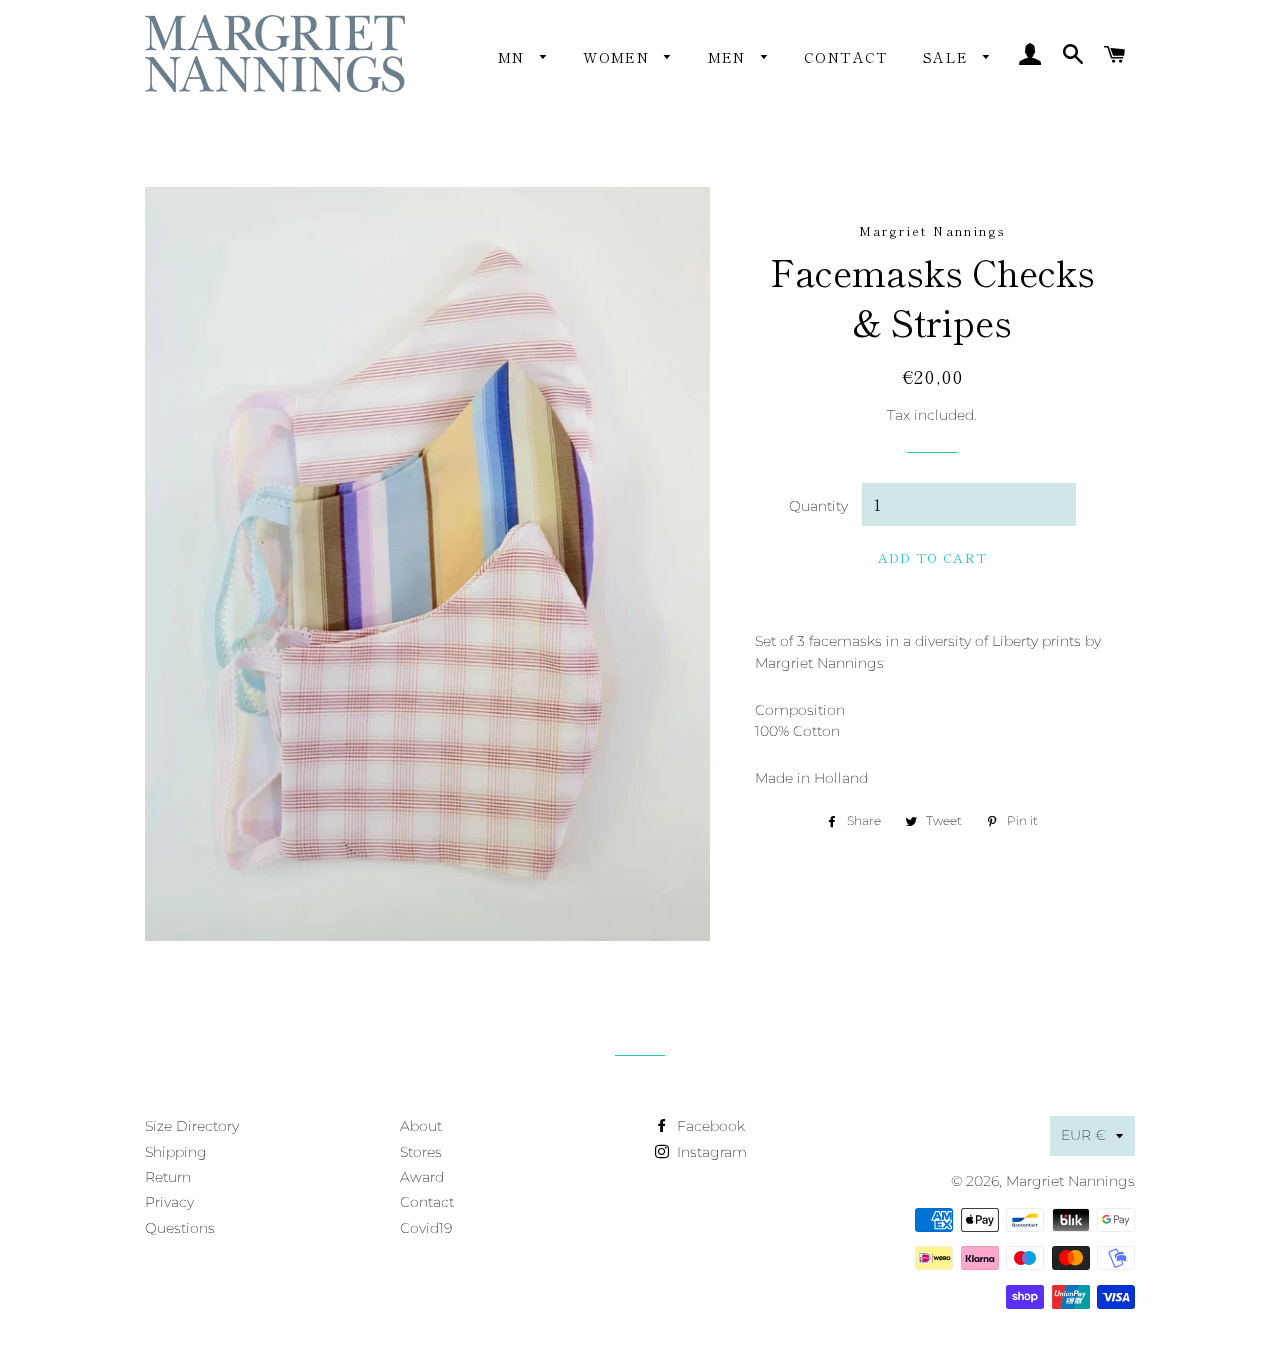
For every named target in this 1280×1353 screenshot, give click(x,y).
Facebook (709, 1126)
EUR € (1083, 1135)
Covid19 (426, 1228)
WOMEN (618, 57)
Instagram (710, 1152)
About (421, 1126)
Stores (421, 1152)
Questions (180, 1228)
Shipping (176, 1152)
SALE (948, 57)
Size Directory (192, 1126)
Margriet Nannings (1070, 1181)
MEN (730, 57)
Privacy (169, 1202)
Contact (846, 57)
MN (514, 57)
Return (168, 1177)
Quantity (818, 506)
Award (422, 1177)
